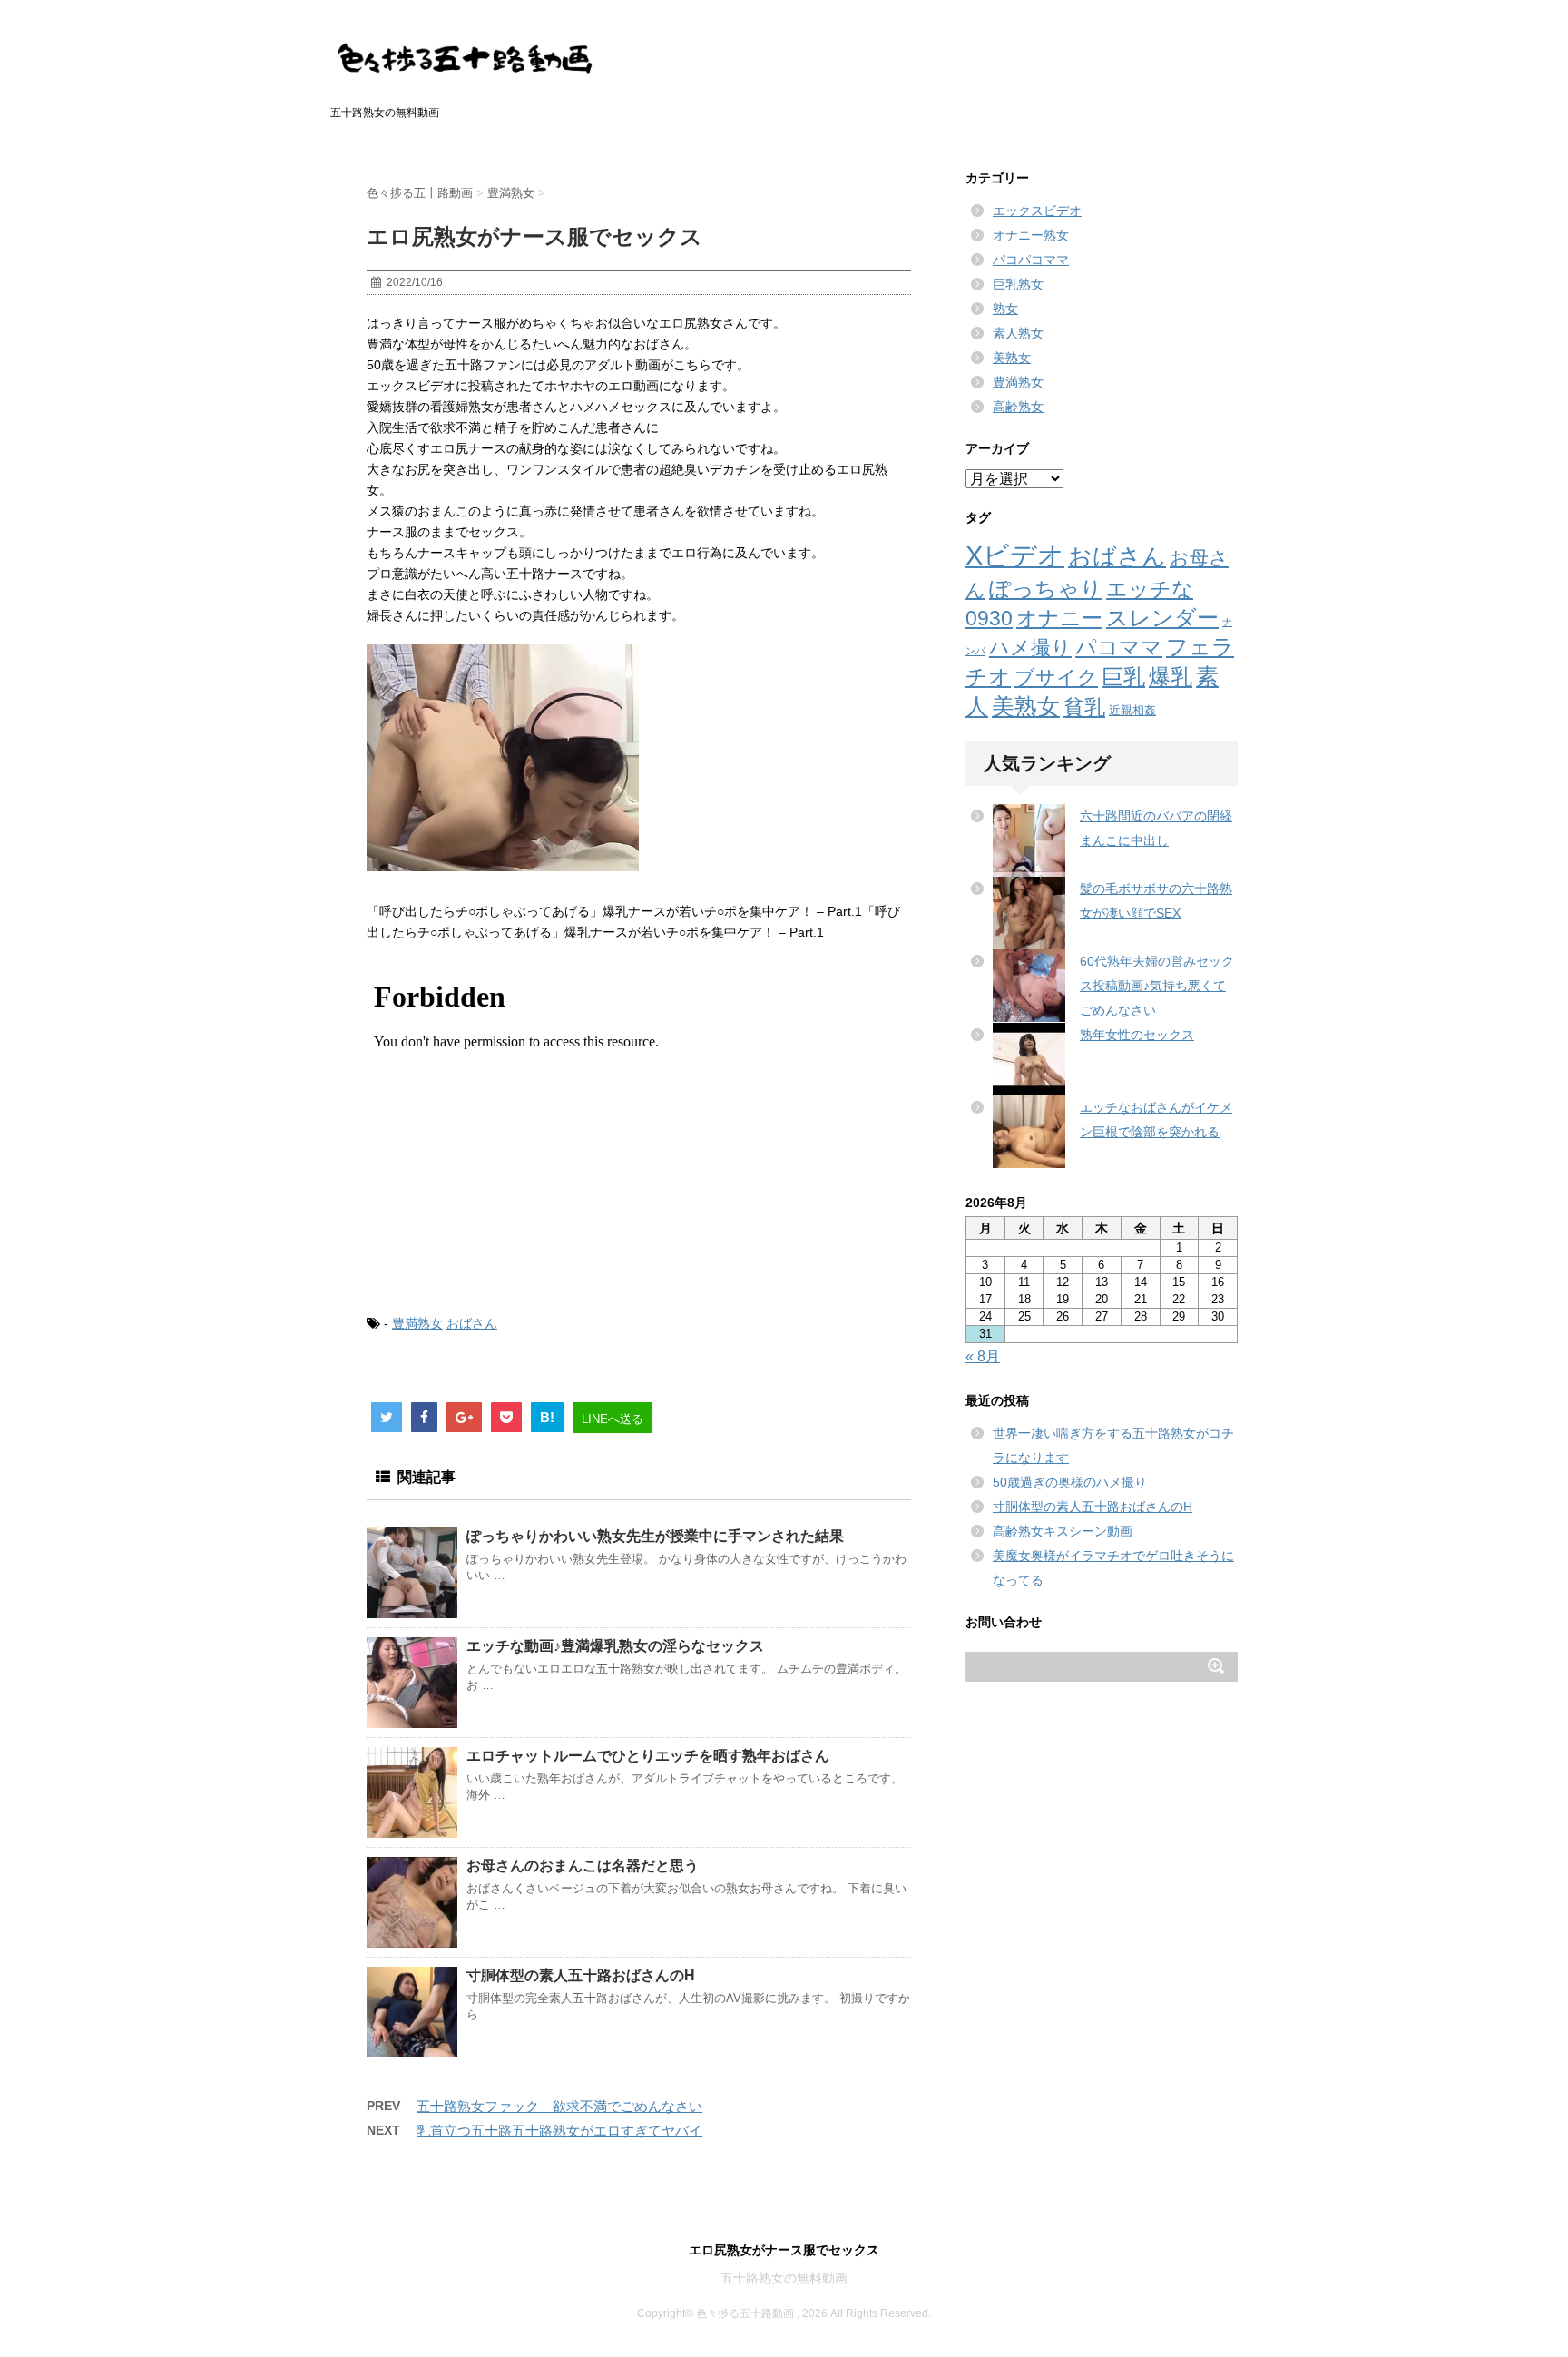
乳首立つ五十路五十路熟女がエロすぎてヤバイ (559, 2131)
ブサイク (1056, 678)
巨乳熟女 (1018, 284)
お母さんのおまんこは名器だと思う (583, 1866)
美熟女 (1012, 358)
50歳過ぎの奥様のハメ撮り (1070, 1482)
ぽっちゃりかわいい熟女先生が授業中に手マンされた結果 (655, 1536)
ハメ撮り (1030, 648)
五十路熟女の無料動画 (784, 2278)
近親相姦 (1132, 710)
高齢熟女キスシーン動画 (1063, 1531)
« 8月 (983, 1356)
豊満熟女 (417, 1323)
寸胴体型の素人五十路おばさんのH (581, 1975)
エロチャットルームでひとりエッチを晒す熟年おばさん (648, 1756)
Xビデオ (1015, 555)
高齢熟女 (1018, 407)
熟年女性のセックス (1137, 1035)
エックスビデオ (1037, 211)
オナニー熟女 (1031, 235)
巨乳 (1123, 677)
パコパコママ (1031, 260)
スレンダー (1162, 618)
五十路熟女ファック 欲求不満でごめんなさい (559, 2106)
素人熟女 (1018, 333)
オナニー (1059, 618)
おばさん (472, 1323)
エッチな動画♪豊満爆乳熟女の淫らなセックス (615, 1646)
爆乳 (1171, 677)
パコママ (1119, 648)
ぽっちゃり (1046, 589)
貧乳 (1084, 707)
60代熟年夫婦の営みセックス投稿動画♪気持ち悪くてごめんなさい (1157, 986)
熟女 (1005, 309)
